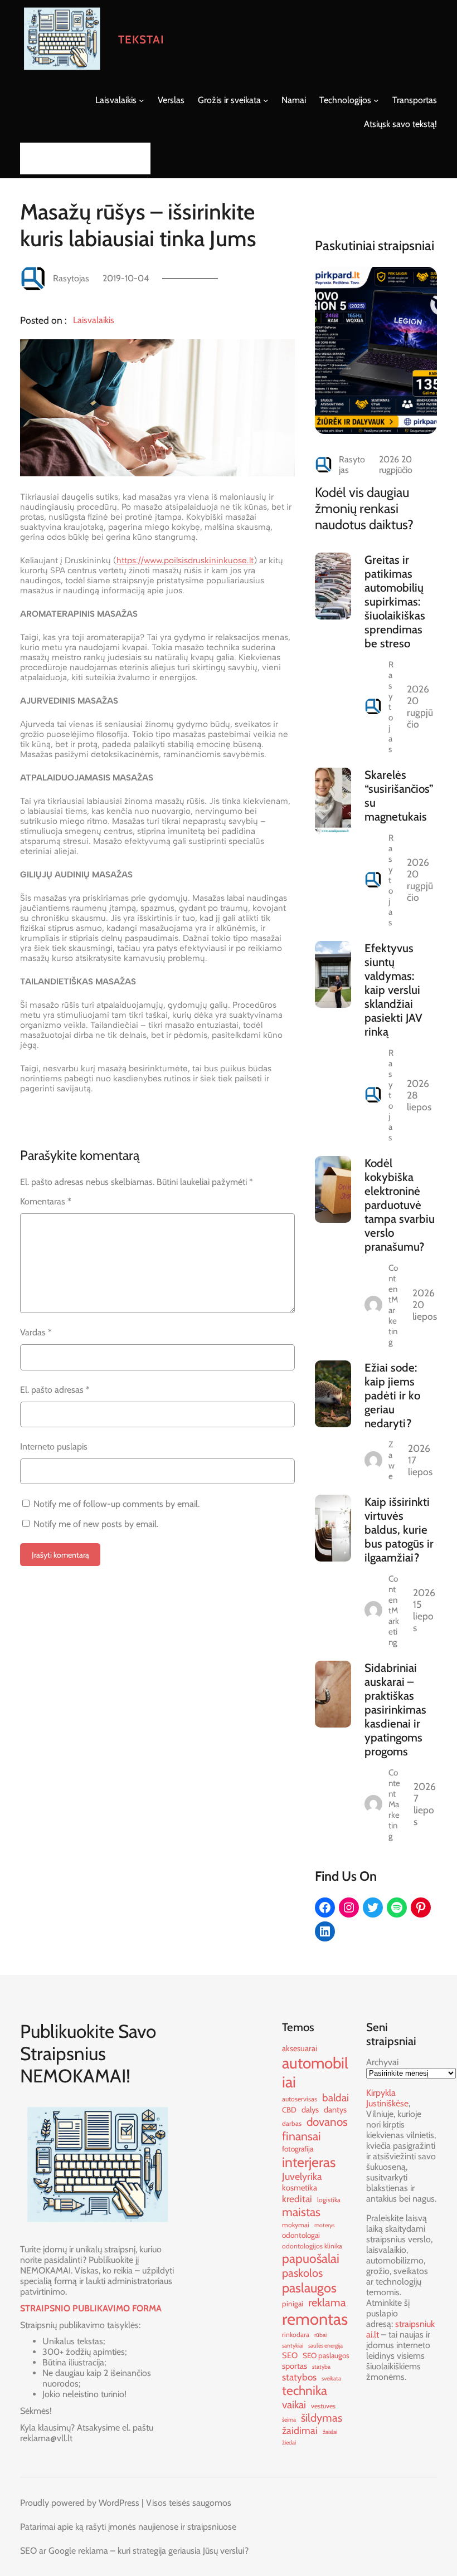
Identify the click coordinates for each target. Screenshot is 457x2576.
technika (305, 2390)
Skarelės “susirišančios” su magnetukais (399, 796)
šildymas (322, 2418)
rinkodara (296, 2334)
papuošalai (311, 2258)
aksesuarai (300, 2048)
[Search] (139, 158)
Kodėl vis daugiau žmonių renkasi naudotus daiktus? (364, 508)
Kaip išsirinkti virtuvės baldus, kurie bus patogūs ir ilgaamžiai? (399, 1529)
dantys (335, 2110)
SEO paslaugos (326, 2355)
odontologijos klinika (312, 2246)
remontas (315, 2319)
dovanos (327, 2122)
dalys (310, 2110)
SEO (290, 2355)
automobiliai (315, 2072)
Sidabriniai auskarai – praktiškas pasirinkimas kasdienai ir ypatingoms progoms (395, 1709)
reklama (327, 2302)
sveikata (331, 2379)
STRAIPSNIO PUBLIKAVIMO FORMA (91, 2308)
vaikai (294, 2405)
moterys (324, 2225)
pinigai (293, 2304)
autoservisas (300, 2099)
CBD (289, 2110)
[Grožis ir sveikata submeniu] (266, 100)
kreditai (297, 2199)
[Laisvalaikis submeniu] (142, 100)
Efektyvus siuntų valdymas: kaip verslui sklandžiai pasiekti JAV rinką (393, 990)
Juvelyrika (302, 2176)
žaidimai (300, 2430)
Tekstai (141, 39)
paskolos (302, 2273)
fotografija (298, 2149)
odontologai (301, 2235)
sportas (295, 2366)
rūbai (320, 2335)
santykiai (293, 2346)
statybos (299, 2377)
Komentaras (46, 1201)
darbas (292, 2123)
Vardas (36, 1332)
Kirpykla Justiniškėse (387, 2098)
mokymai (296, 2225)
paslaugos (309, 2288)
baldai (336, 2098)
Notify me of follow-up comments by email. (116, 1504)
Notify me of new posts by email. (96, 1524)
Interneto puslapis (54, 1446)
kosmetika (300, 2188)
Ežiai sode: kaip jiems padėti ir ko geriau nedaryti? (392, 1395)
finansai (302, 2136)
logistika (329, 2200)
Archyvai (382, 2062)
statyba (321, 2367)
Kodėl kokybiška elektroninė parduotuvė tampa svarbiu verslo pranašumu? (400, 1205)
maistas (301, 2212)
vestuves (323, 2406)
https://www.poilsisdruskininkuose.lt (185, 560)
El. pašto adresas (55, 1390)
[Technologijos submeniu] (376, 100)
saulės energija (325, 2346)
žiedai (289, 2443)
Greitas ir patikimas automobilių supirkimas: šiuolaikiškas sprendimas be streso (395, 601)
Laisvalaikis (94, 320)
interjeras (309, 2162)
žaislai (330, 2432)
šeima (289, 2420)
